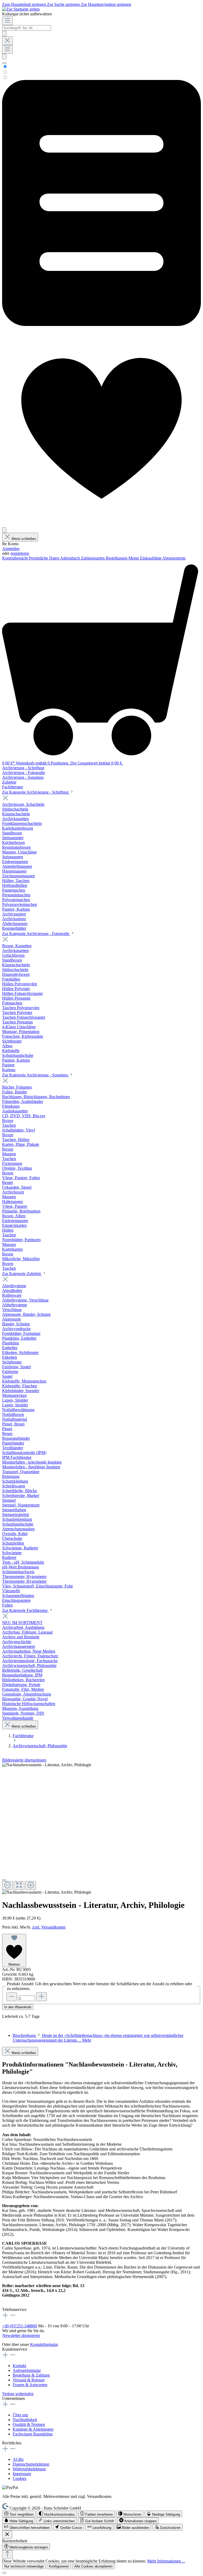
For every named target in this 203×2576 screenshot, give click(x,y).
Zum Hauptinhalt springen (25, 4)
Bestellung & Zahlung (31, 2375)
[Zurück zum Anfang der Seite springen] (7, 2554)
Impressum (22, 2474)
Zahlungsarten (93, 558)
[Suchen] (4, 33)
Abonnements (174, 558)
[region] (101, 1829)
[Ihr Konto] (4, 530)
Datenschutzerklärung (31, 2464)
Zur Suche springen (64, 4)
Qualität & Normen (29, 2424)
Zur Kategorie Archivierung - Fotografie (36, 934)
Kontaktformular (44, 2344)
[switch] (19, 2514)
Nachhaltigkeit (25, 2420)
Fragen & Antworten (30, 2385)
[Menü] (7, 21)
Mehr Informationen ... (166, 2561)
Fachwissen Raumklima (33, 2434)
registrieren (20, 553)
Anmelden (11, 549)
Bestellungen (117, 558)
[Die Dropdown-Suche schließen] (7, 41)
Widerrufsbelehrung (29, 2469)
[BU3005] (47, 1765)
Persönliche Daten (44, 558)
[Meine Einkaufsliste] (101, 325)
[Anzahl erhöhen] (41, 1997)
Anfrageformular (27, 2370)
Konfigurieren (59, 2566)
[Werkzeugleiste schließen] (7, 2535)
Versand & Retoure (29, 2380)
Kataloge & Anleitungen (33, 2429)
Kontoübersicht (15, 558)
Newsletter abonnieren (21, 2335)
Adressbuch (70, 558)
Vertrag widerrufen (18, 2394)
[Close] (4, 1880)
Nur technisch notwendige (24, 2566)
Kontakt (19, 2366)
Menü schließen (24, 539)
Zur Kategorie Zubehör (22, 1274)
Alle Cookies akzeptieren (93, 2566)
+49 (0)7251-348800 (20, 2326)
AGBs (18, 2459)
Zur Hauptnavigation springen (106, 4)
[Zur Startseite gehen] (21, 9)
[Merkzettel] (101, 525)
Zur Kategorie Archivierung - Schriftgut (36, 792)
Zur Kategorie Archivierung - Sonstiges (36, 1075)
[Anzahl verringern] (12, 1997)
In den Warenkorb (18, 2007)
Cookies (20, 2478)
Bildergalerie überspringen (24, 1760)
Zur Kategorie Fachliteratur (25, 1610)
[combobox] (27, 28)
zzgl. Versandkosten (49, 1927)
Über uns (20, 2415)
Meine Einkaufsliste (145, 558)
